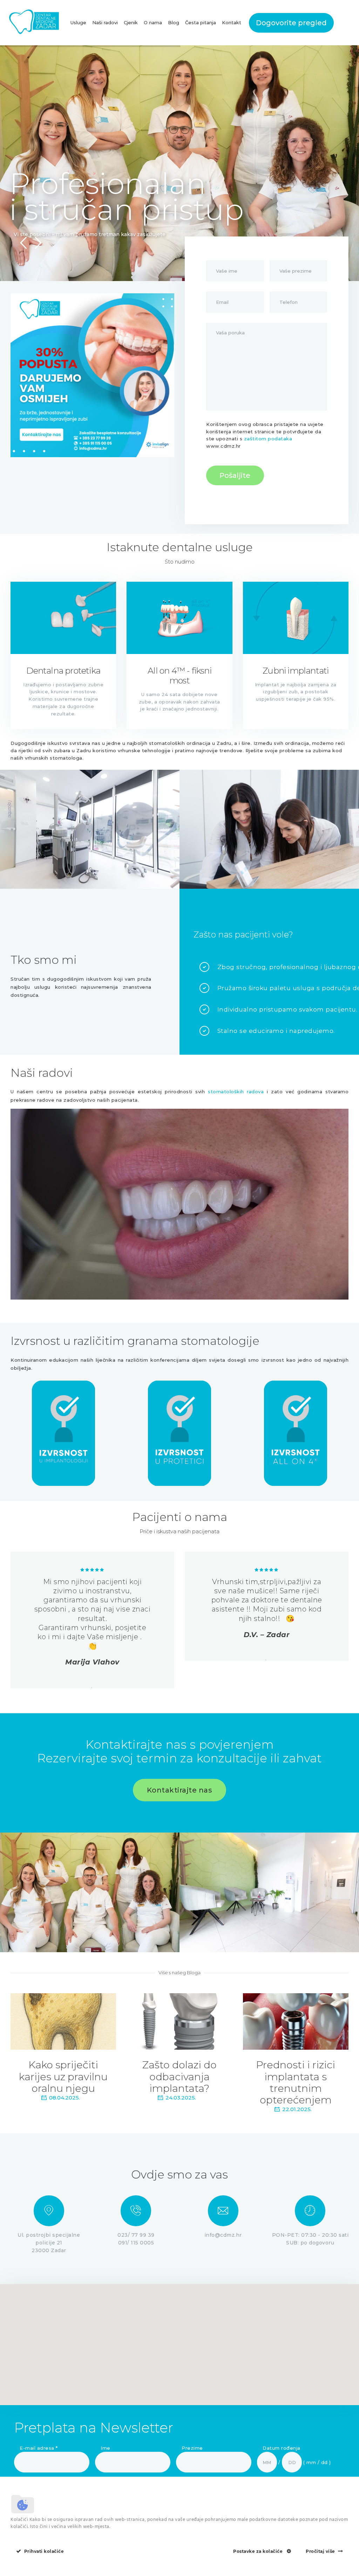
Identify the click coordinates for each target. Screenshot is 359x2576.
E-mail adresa (39, 2448)
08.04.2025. (65, 2098)
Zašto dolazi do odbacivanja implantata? (179, 2076)
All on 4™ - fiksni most (179, 676)
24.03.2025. (181, 2098)
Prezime (192, 2448)
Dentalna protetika (63, 671)
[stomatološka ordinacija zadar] (63, 618)
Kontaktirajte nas (180, 1790)
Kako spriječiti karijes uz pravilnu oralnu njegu (63, 2076)
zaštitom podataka (268, 439)
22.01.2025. (297, 2109)
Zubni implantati (296, 671)
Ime (106, 2448)
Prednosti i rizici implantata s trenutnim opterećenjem (296, 2082)
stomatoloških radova (236, 1092)
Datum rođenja (282, 2448)
